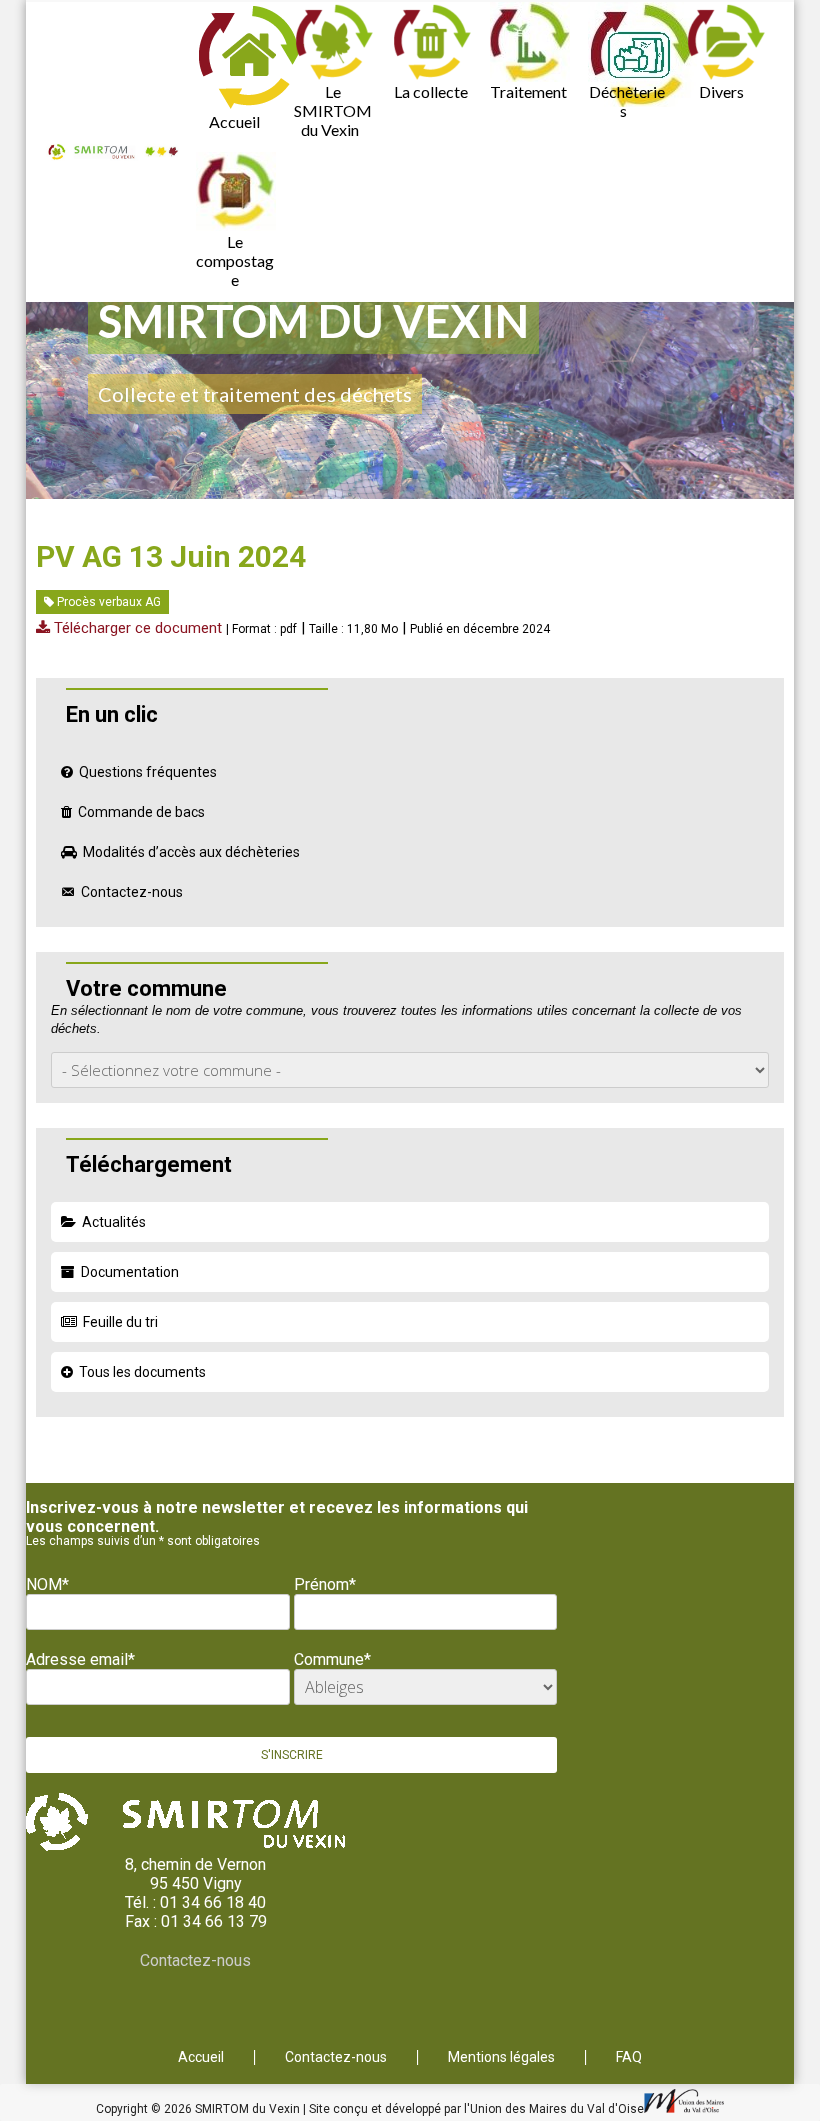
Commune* (332, 1659)
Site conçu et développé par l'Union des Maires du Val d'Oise (476, 2109)
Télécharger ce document (136, 628)
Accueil (234, 121)
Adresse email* (80, 1659)
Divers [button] (721, 91)
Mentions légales (501, 2057)
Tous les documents (142, 1372)
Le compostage (235, 260)
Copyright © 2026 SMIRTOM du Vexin (199, 2109)
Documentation (130, 1272)
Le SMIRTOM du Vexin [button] (333, 110)
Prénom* (325, 1584)
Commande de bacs (141, 812)
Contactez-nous (132, 892)
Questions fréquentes (148, 772)
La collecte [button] (431, 91)
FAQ (629, 2057)
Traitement (528, 91)
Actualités (114, 1222)
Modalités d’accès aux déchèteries (191, 852)
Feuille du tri (120, 1322)
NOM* (47, 1584)
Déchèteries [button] (627, 101)
